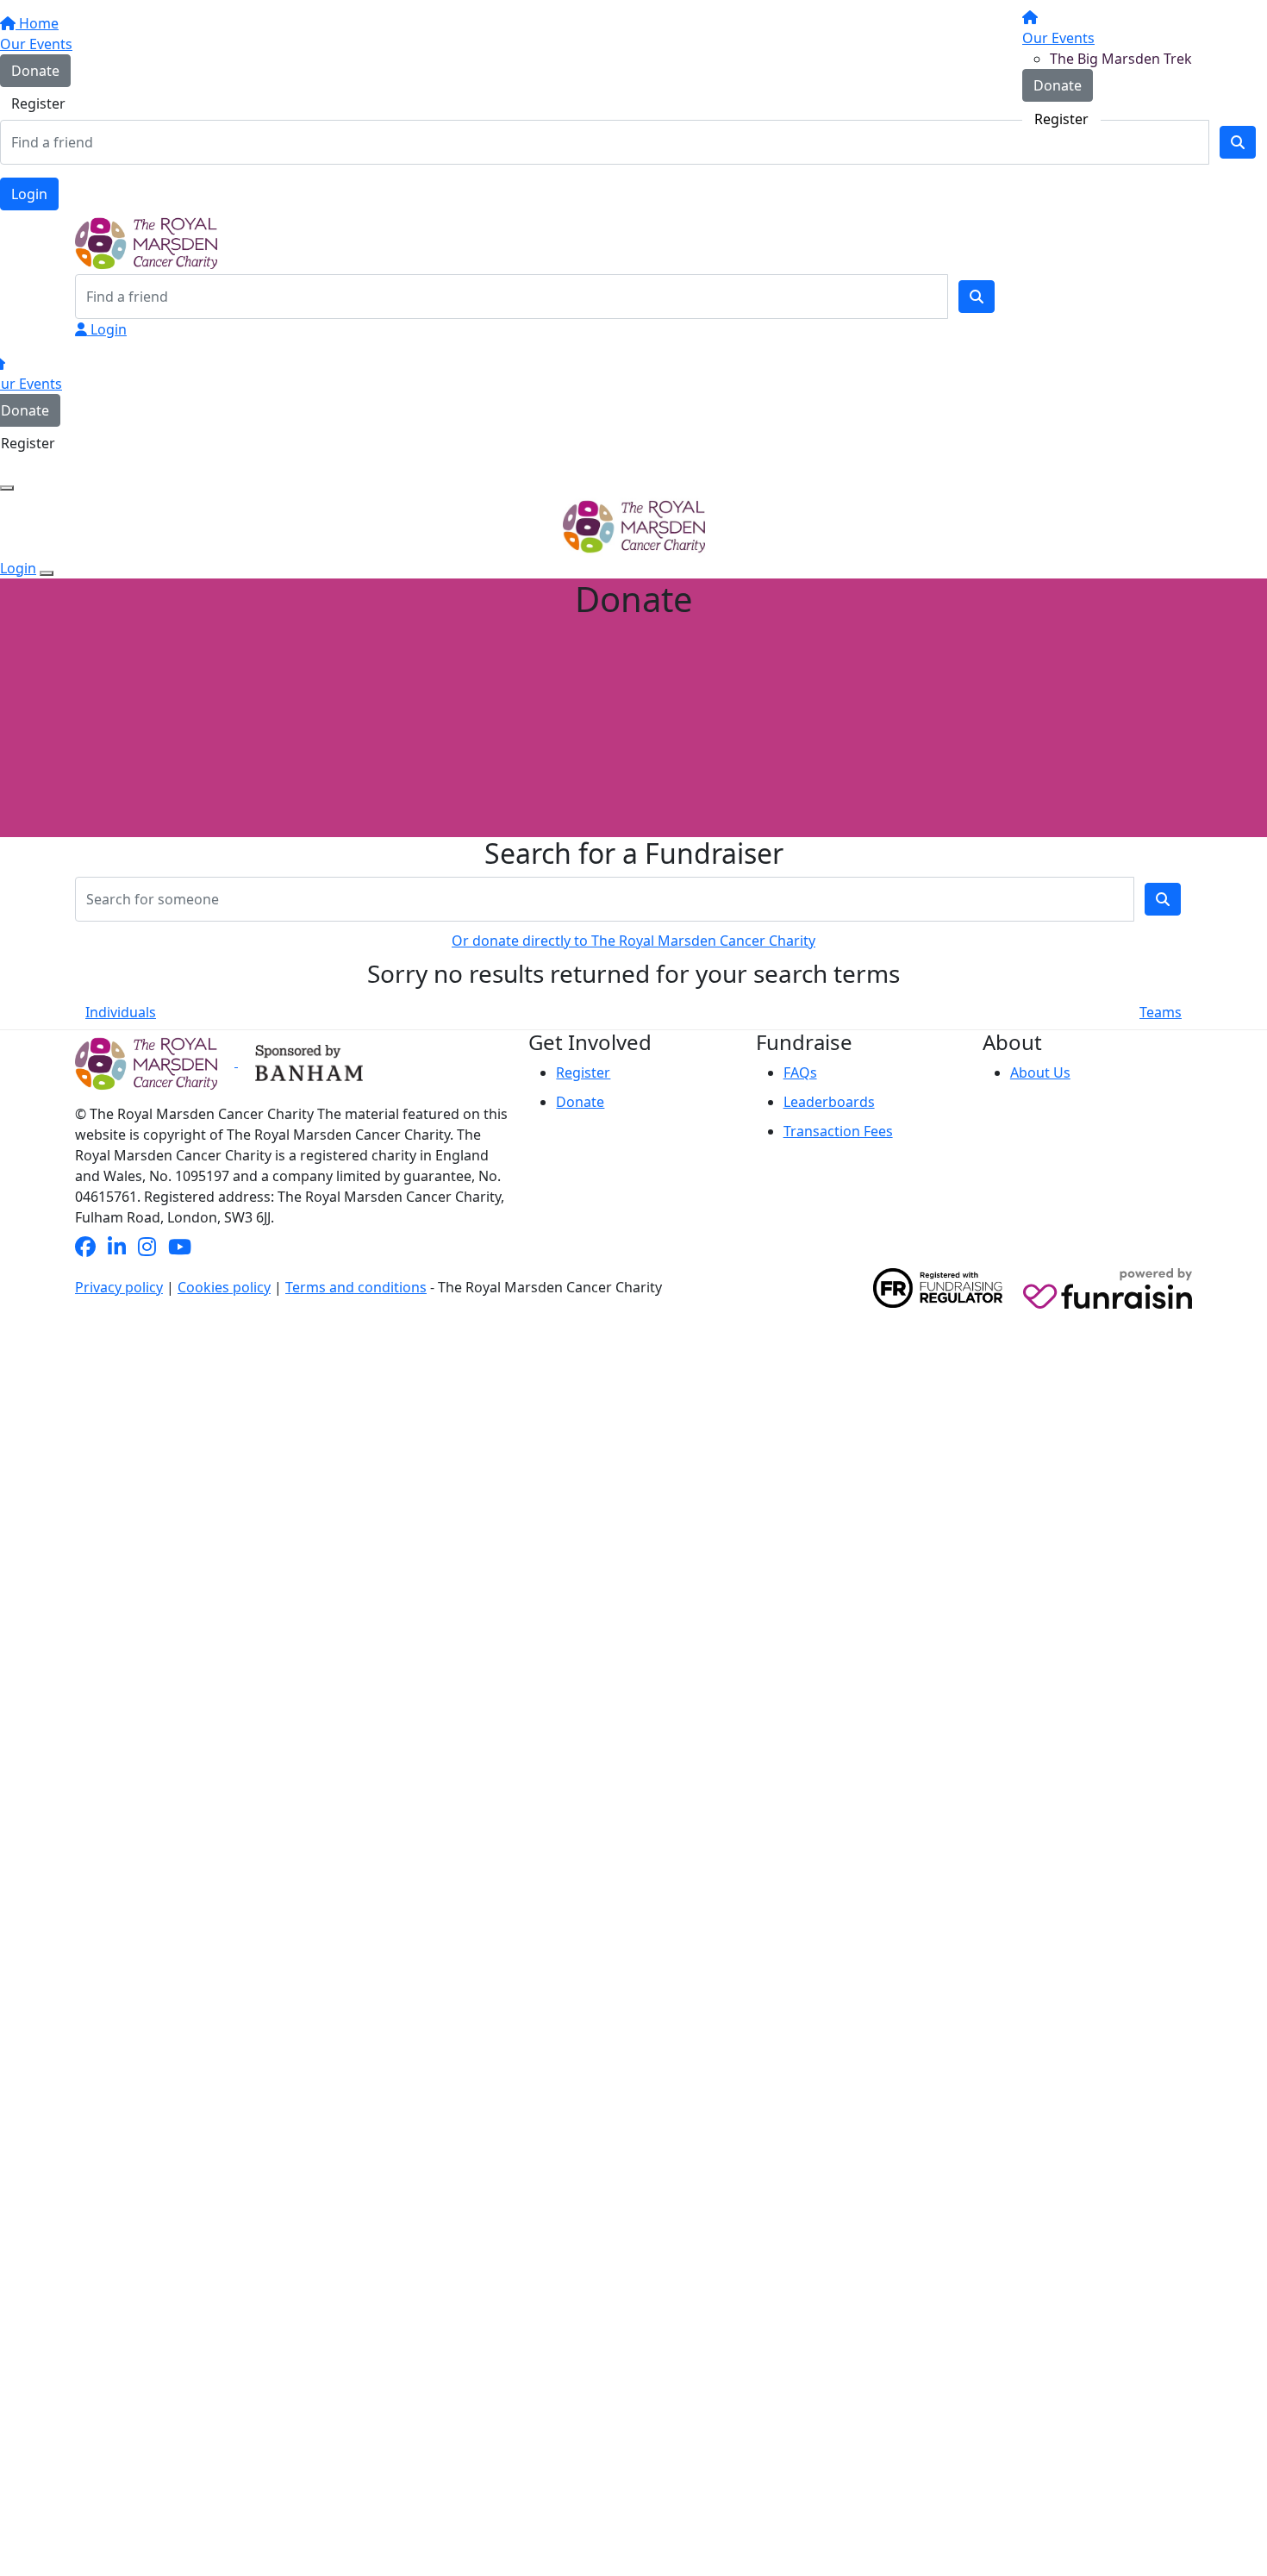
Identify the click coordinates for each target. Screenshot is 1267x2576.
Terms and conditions (356, 1287)
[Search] (977, 297)
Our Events (1058, 38)
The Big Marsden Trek (1121, 59)
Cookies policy (224, 1287)
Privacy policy (119, 1287)
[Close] (47, 573)
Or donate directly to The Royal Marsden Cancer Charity (633, 941)
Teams (1161, 1012)
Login (29, 194)
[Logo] (140, 70)
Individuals (121, 1012)
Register (1061, 119)
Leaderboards (829, 1102)
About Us (1040, 1072)
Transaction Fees (838, 1131)
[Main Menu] (7, 488)
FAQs (800, 1072)
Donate (1058, 85)
